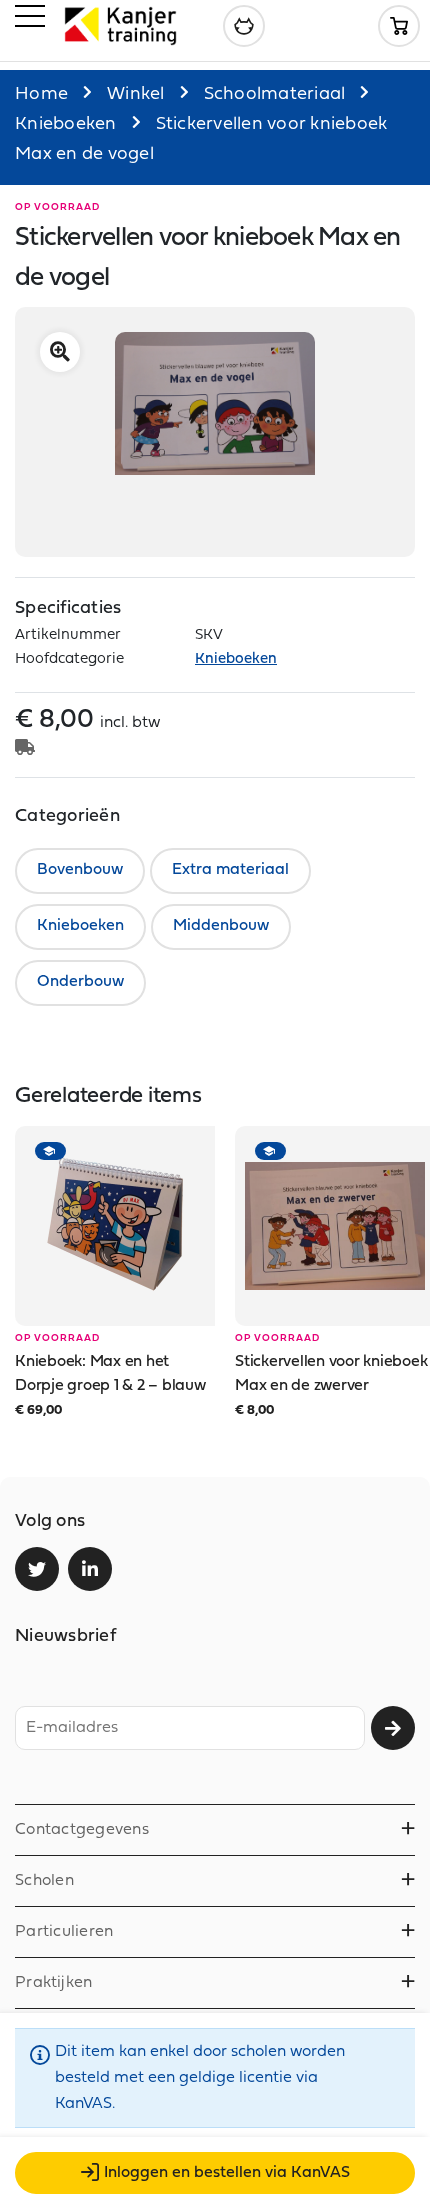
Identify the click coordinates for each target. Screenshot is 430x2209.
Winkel (136, 94)
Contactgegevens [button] (82, 1830)
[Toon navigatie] (30, 20)
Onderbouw (80, 982)
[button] (60, 352)
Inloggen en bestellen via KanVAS (227, 2173)
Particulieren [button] (64, 1932)
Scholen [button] (44, 1881)
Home (41, 94)
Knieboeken (66, 124)
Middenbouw (221, 926)
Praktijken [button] (53, 1983)
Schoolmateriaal (275, 94)
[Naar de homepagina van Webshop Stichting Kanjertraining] (120, 26)
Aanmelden (393, 1728)
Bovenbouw (80, 870)
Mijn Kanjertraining (244, 26)
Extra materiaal (230, 870)
